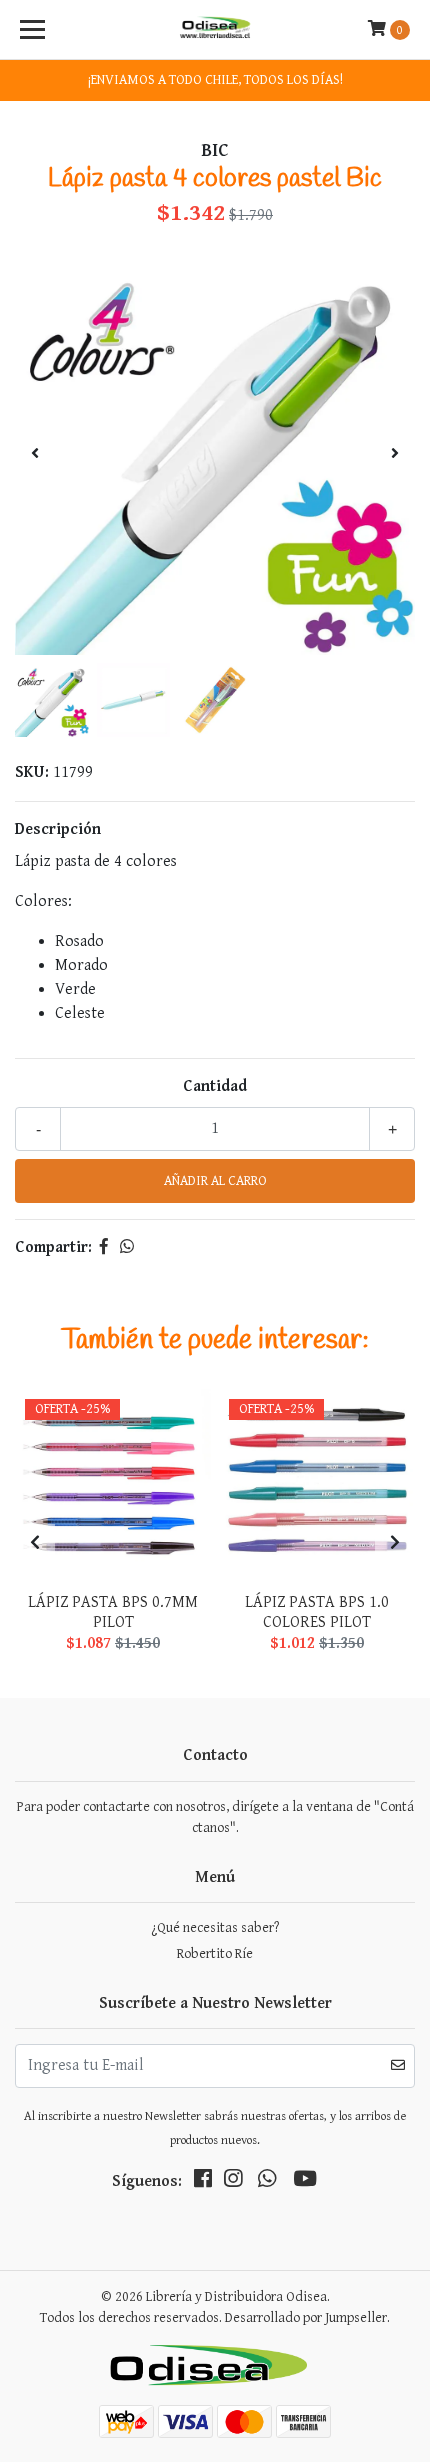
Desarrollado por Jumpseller (306, 2318)
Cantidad (215, 1086)
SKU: (32, 772)
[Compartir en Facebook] (104, 1247)
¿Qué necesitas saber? (215, 1928)
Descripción (58, 829)
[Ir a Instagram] (233, 2183)
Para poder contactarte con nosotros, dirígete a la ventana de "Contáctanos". (215, 1817)
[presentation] (35, 455)
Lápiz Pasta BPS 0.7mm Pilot (113, 1612)
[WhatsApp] (267, 2183)
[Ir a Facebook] (203, 2183)
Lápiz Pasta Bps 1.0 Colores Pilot (317, 1612)
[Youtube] (305, 2183)
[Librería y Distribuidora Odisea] (215, 30)
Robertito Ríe (215, 1954)
